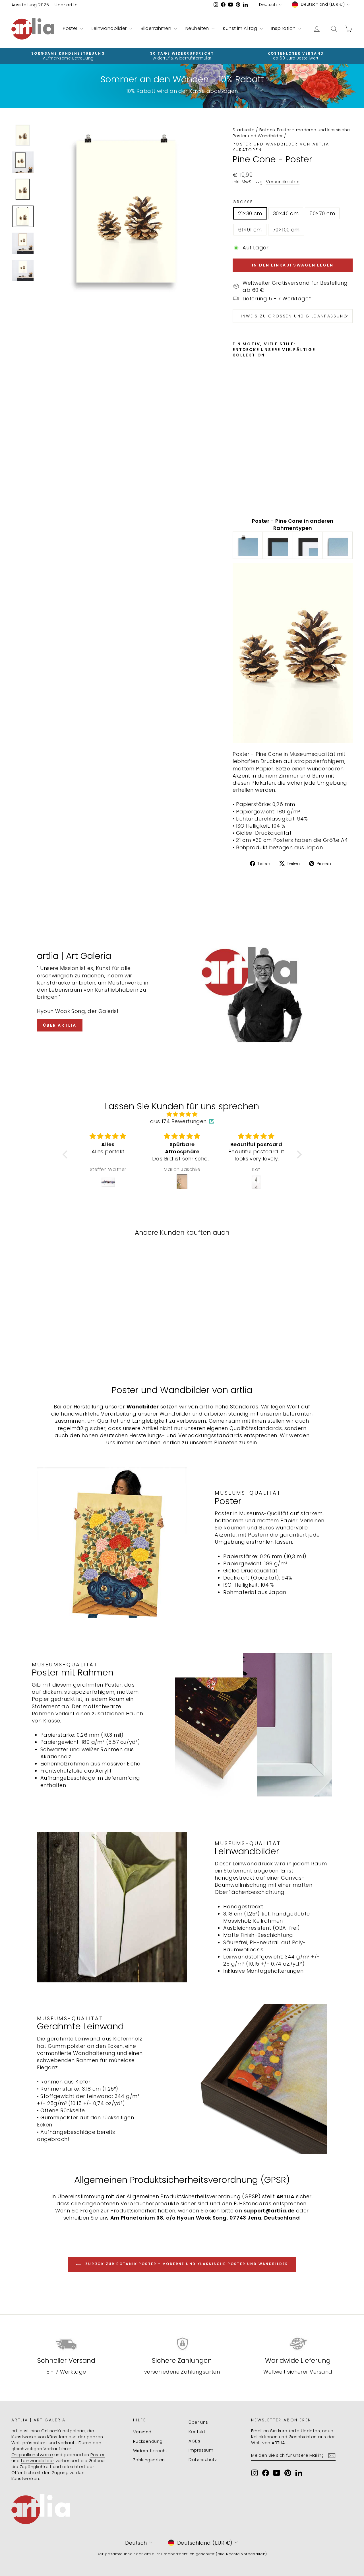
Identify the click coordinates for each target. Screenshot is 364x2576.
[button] (66, 1154)
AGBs (194, 2441)
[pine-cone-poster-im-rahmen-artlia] (278, 545)
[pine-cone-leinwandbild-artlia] (338, 545)
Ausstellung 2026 (30, 5)
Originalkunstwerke (32, 2455)
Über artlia (66, 5)
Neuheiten (198, 28)
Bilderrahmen (157, 28)
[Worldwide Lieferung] (298, 2344)
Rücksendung (148, 2441)
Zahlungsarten (149, 2460)
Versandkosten (283, 182)
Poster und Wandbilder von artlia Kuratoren (281, 147)
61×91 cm (250, 230)
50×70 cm (322, 213)
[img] (182, 1114)
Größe (243, 202)
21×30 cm (250, 213)
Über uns (198, 2422)
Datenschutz (203, 2459)
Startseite (244, 130)
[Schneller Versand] (66, 2344)
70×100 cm (286, 230)
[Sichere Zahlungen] (182, 2344)
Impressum (201, 2450)
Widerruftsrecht (150, 2451)
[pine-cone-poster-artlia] (248, 545)
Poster (71, 28)
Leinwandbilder (110, 28)
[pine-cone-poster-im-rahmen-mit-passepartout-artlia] (308, 545)
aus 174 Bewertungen (178, 1121)
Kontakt (197, 2432)
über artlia (60, 1025)
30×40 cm (286, 213)
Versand (142, 2432)
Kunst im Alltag (241, 28)
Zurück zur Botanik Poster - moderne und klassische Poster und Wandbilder (186, 2264)
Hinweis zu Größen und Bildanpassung (293, 316)
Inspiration (284, 28)
